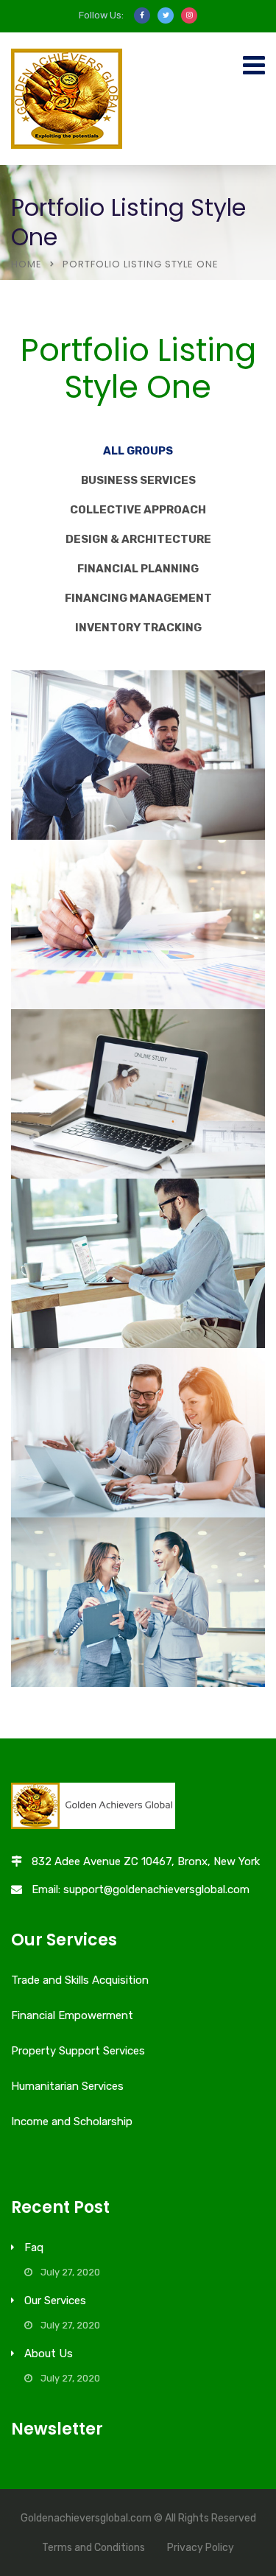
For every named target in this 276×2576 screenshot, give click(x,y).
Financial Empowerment (72, 2015)
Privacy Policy (201, 2548)
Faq (34, 2247)
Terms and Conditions (93, 2548)
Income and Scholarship (72, 2121)
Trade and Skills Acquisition (80, 1980)
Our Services (55, 2300)
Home (26, 264)
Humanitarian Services (67, 2086)
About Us (49, 2354)
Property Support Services (78, 2051)
